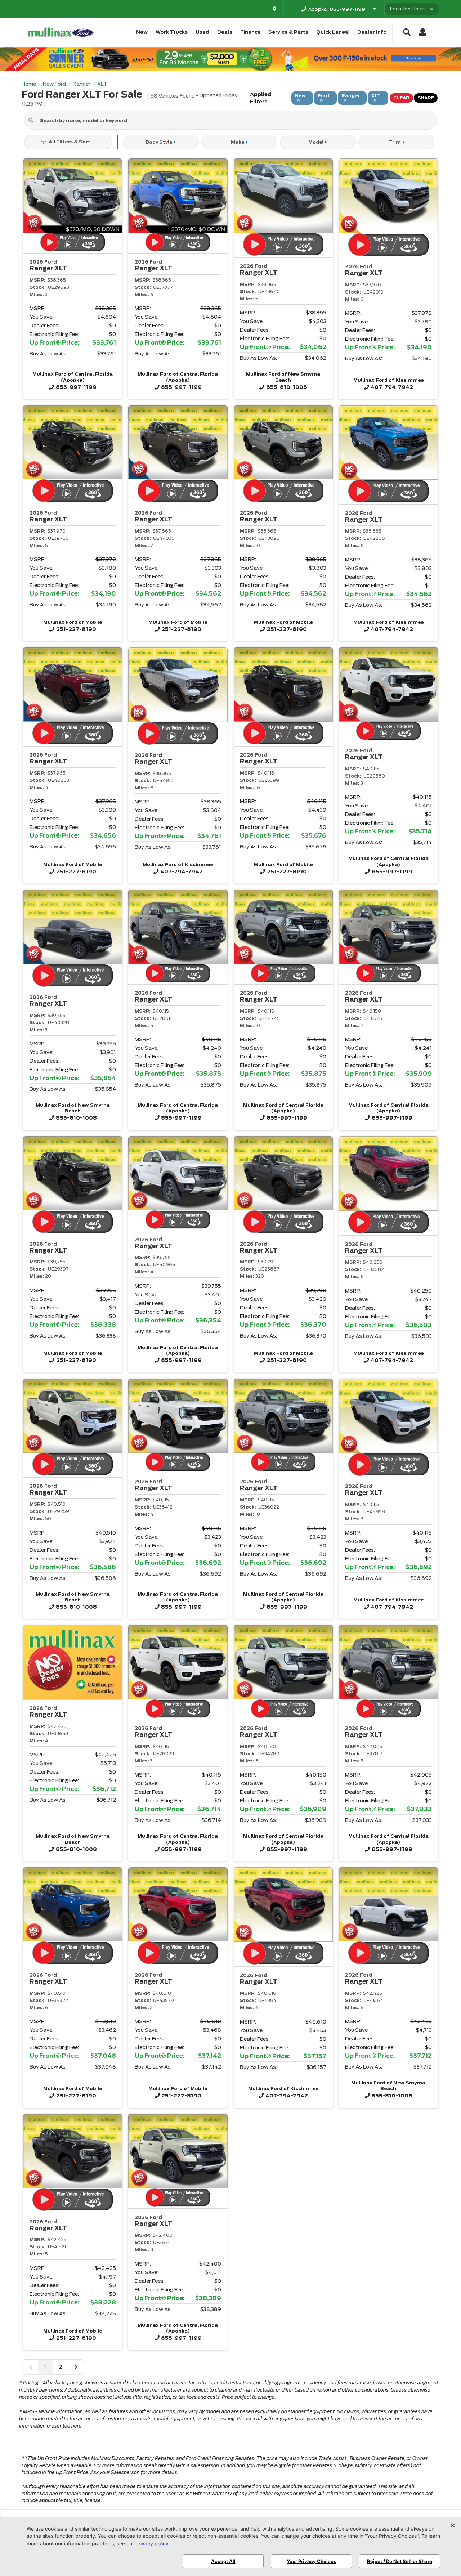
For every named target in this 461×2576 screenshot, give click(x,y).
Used (202, 32)
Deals (225, 32)
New (142, 32)
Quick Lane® (333, 32)
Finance (250, 32)
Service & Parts (288, 32)
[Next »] (76, 2367)
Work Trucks (172, 32)
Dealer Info (372, 32)
